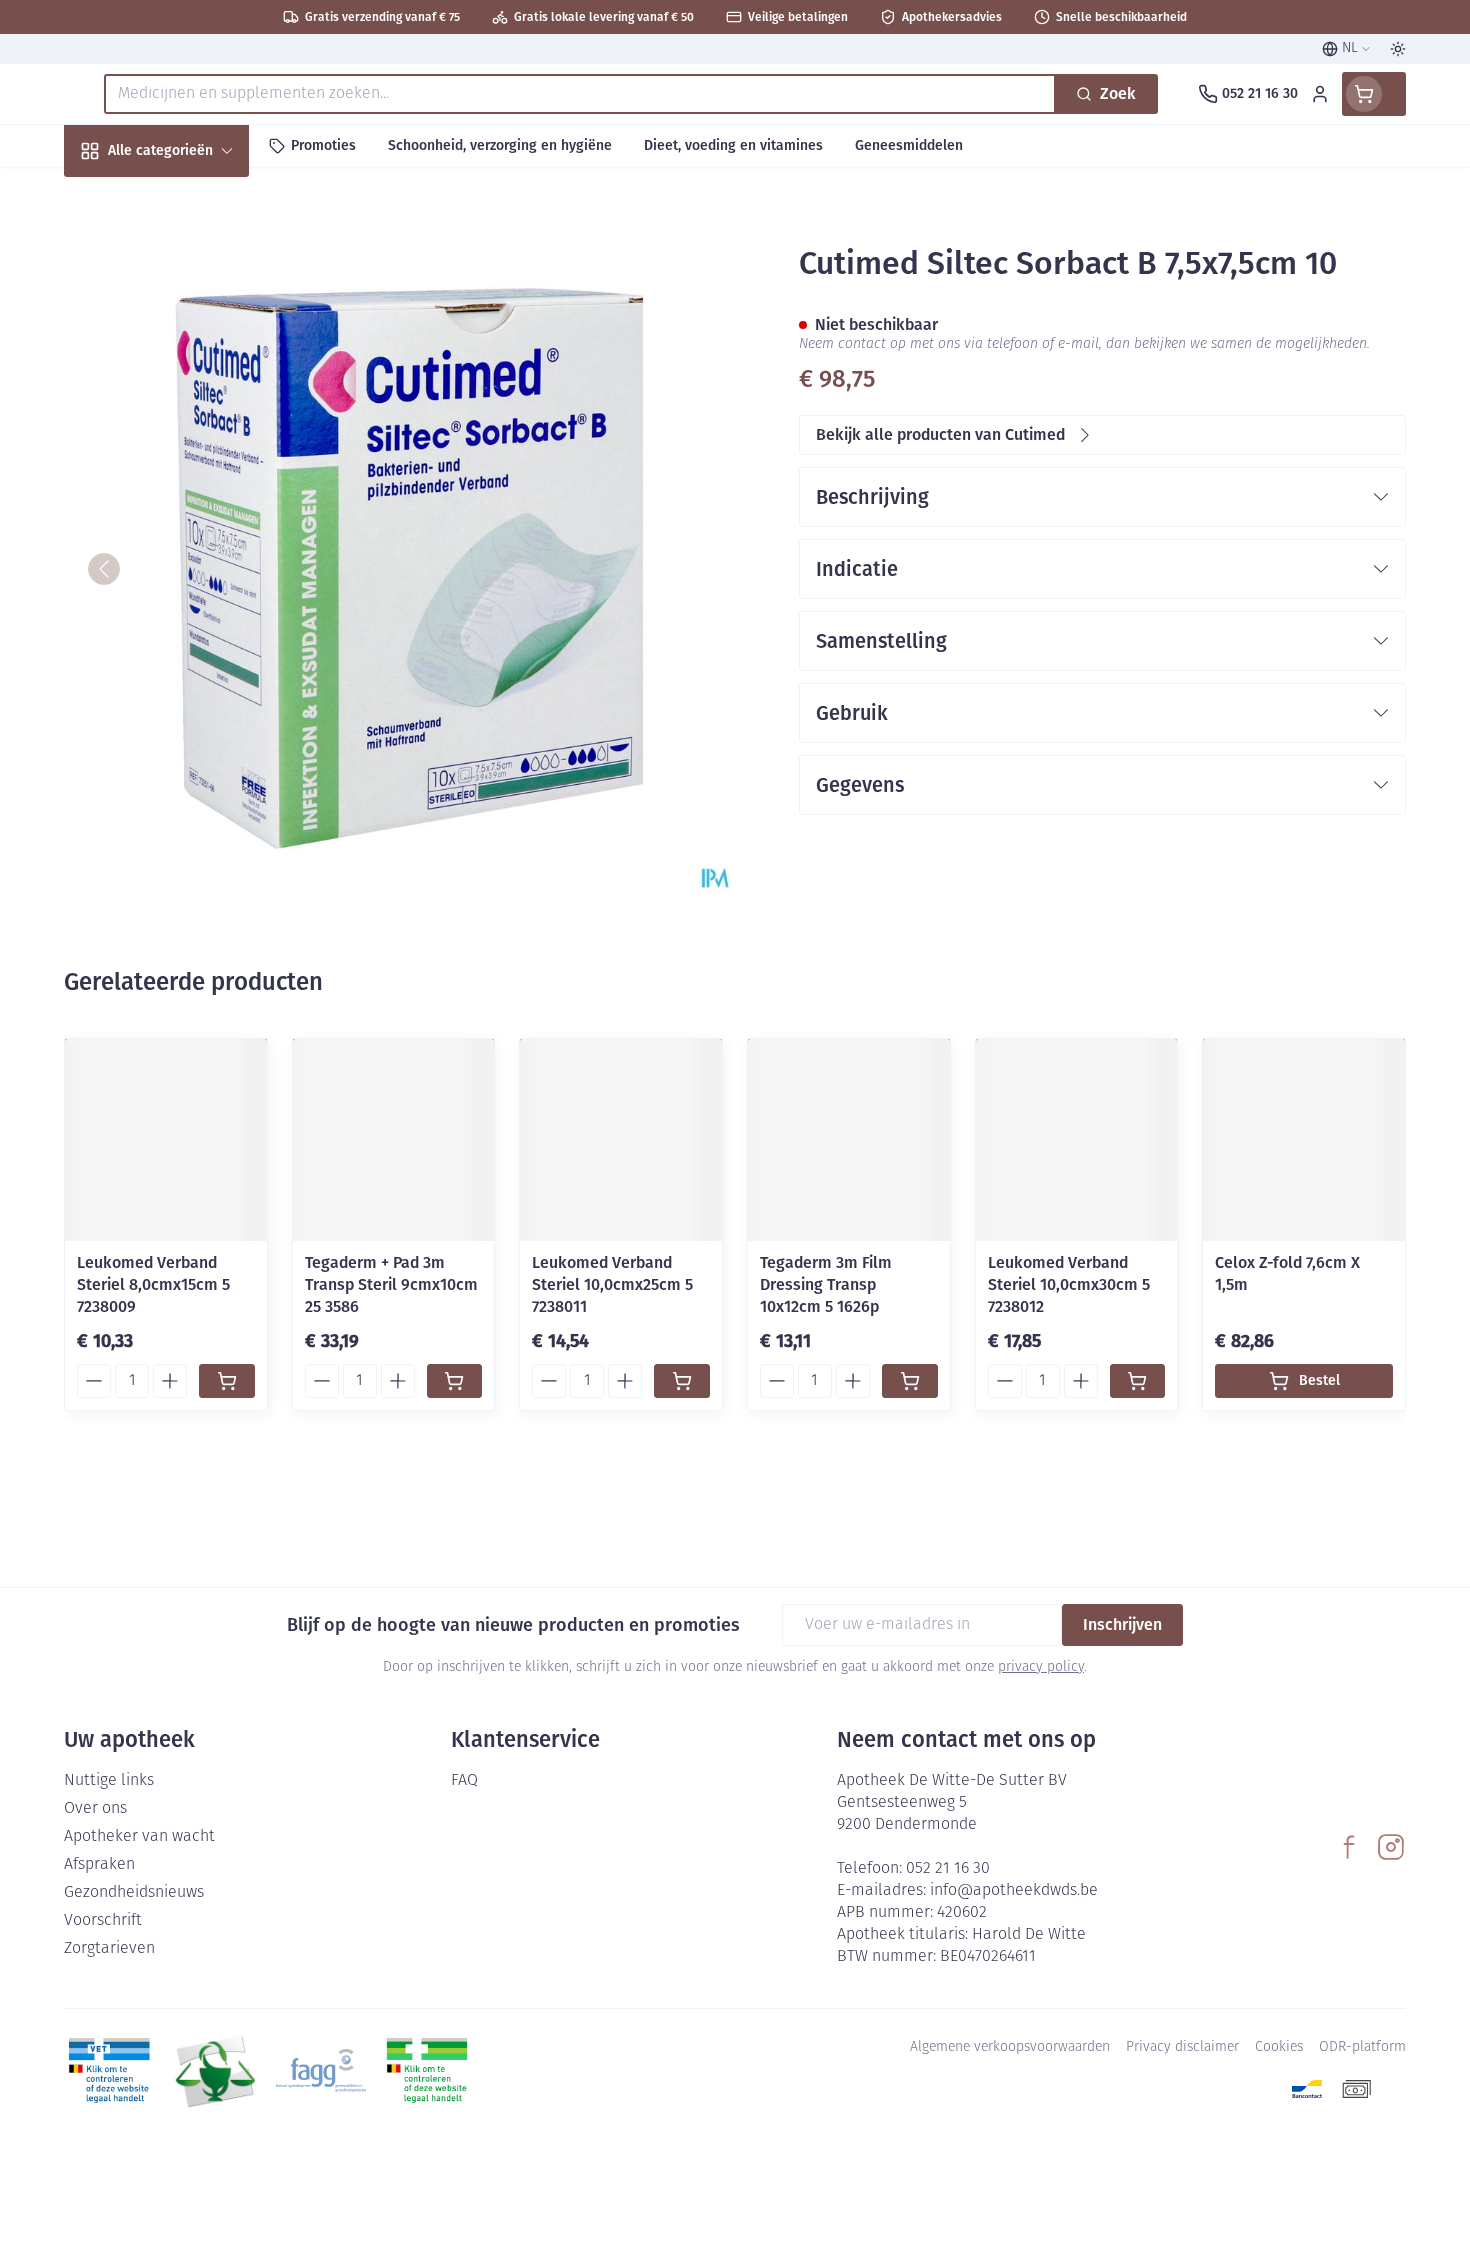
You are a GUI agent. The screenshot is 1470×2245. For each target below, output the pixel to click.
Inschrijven (1122, 1624)
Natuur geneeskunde (192, 519)
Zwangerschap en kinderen (192, 402)
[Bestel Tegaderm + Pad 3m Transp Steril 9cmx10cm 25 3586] (455, 1381)
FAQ (464, 1781)
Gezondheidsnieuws (134, 1893)
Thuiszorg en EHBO (192, 573)
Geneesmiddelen (192, 681)
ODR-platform (1362, 2047)
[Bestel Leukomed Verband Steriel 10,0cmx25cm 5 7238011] (682, 1381)
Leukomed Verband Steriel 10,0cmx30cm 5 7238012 (1069, 1284)
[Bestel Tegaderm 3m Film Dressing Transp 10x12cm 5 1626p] (910, 1381)
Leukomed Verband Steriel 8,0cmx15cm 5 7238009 (153, 1284)
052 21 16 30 (948, 1869)
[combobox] (580, 94)
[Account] (1320, 94)
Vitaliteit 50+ (192, 465)
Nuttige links (109, 1781)
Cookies (1279, 2047)
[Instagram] (1391, 1847)
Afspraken (99, 1865)
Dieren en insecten (192, 627)
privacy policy (1041, 1667)
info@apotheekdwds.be (1014, 1891)
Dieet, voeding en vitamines (192, 330)
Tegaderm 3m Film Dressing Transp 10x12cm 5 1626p (826, 1284)
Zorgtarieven (109, 1949)
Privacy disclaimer (1182, 2047)
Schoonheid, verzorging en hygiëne (192, 258)
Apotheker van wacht (139, 1837)
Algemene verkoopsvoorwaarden (1010, 2047)
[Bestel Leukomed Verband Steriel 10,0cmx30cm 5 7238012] (1138, 1381)
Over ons (95, 1809)
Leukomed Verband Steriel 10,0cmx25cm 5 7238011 (612, 1284)
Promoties (117, 196)
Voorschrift (103, 1921)
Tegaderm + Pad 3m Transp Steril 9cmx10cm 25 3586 (391, 1284)
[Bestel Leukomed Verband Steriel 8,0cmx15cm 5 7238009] (227, 1381)
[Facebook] (1349, 1847)
